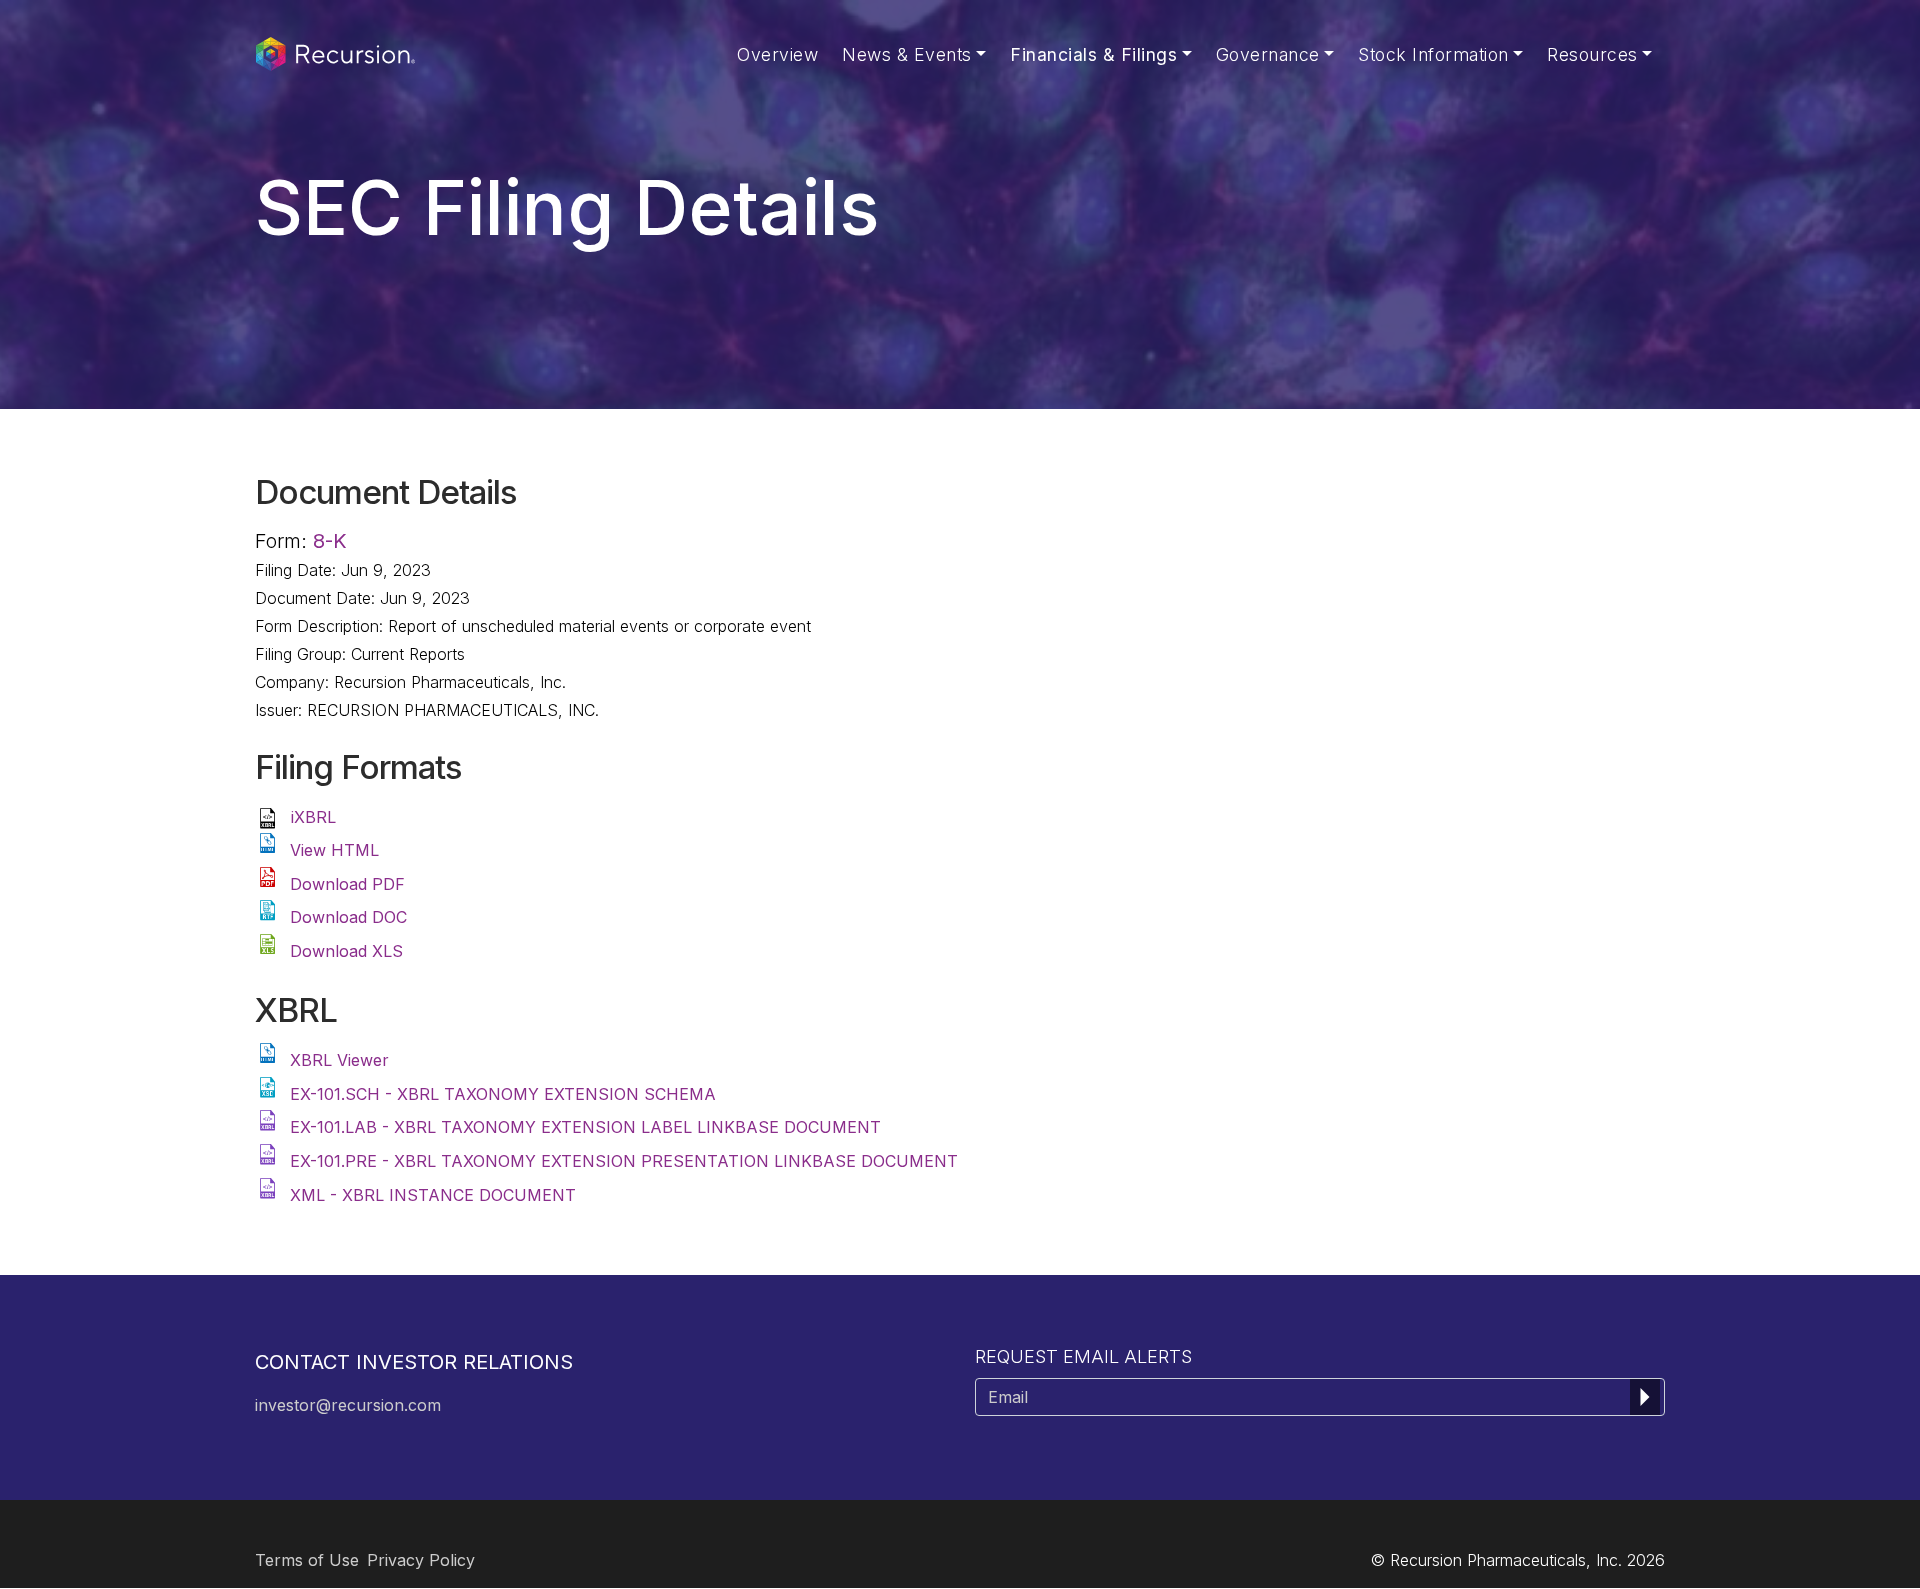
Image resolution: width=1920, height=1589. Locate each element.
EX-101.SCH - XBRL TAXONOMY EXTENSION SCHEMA (503, 1094)
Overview (777, 54)
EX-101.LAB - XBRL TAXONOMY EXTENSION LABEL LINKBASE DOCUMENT (585, 1127)
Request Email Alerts (1083, 1356)
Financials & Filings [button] (1093, 54)
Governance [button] (1268, 54)
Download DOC (348, 917)
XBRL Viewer (339, 1060)
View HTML (334, 850)
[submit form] (1645, 1397)
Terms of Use (307, 1560)
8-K (330, 541)
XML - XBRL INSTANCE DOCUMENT (433, 1195)
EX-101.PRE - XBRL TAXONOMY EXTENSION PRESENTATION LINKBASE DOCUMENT (624, 1161)
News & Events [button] (907, 54)
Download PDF (347, 884)
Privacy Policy (421, 1560)
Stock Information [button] (1433, 54)
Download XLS (346, 951)
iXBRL (313, 817)
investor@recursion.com (348, 1405)
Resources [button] (1592, 54)
